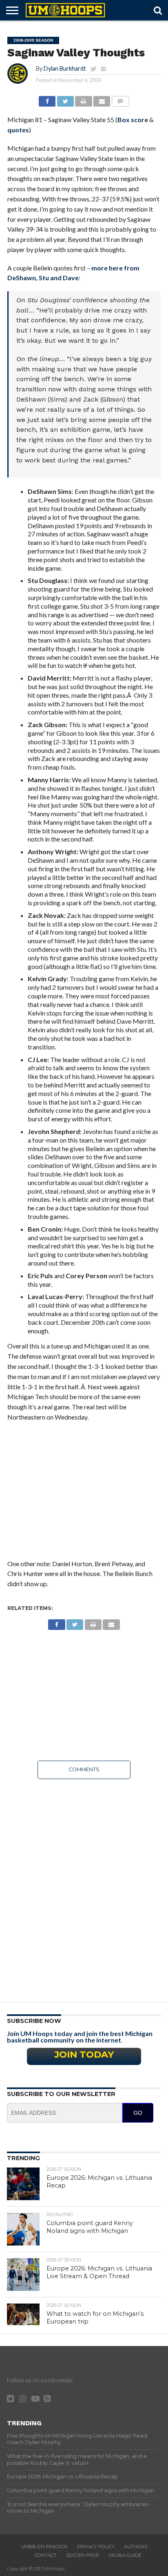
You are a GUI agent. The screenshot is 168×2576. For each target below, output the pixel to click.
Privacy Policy (96, 2547)
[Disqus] (84, 1888)
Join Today (84, 2054)
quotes (18, 130)
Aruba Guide (125, 2555)
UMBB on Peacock (44, 2547)
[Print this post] (84, 99)
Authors (136, 2547)
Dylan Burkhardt (65, 68)
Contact (46, 2555)
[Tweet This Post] (65, 99)
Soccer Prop (83, 2555)
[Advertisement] (84, 1495)
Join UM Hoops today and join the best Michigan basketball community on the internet (80, 2037)
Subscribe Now (34, 2021)
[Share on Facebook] (47, 99)
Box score (133, 119)
